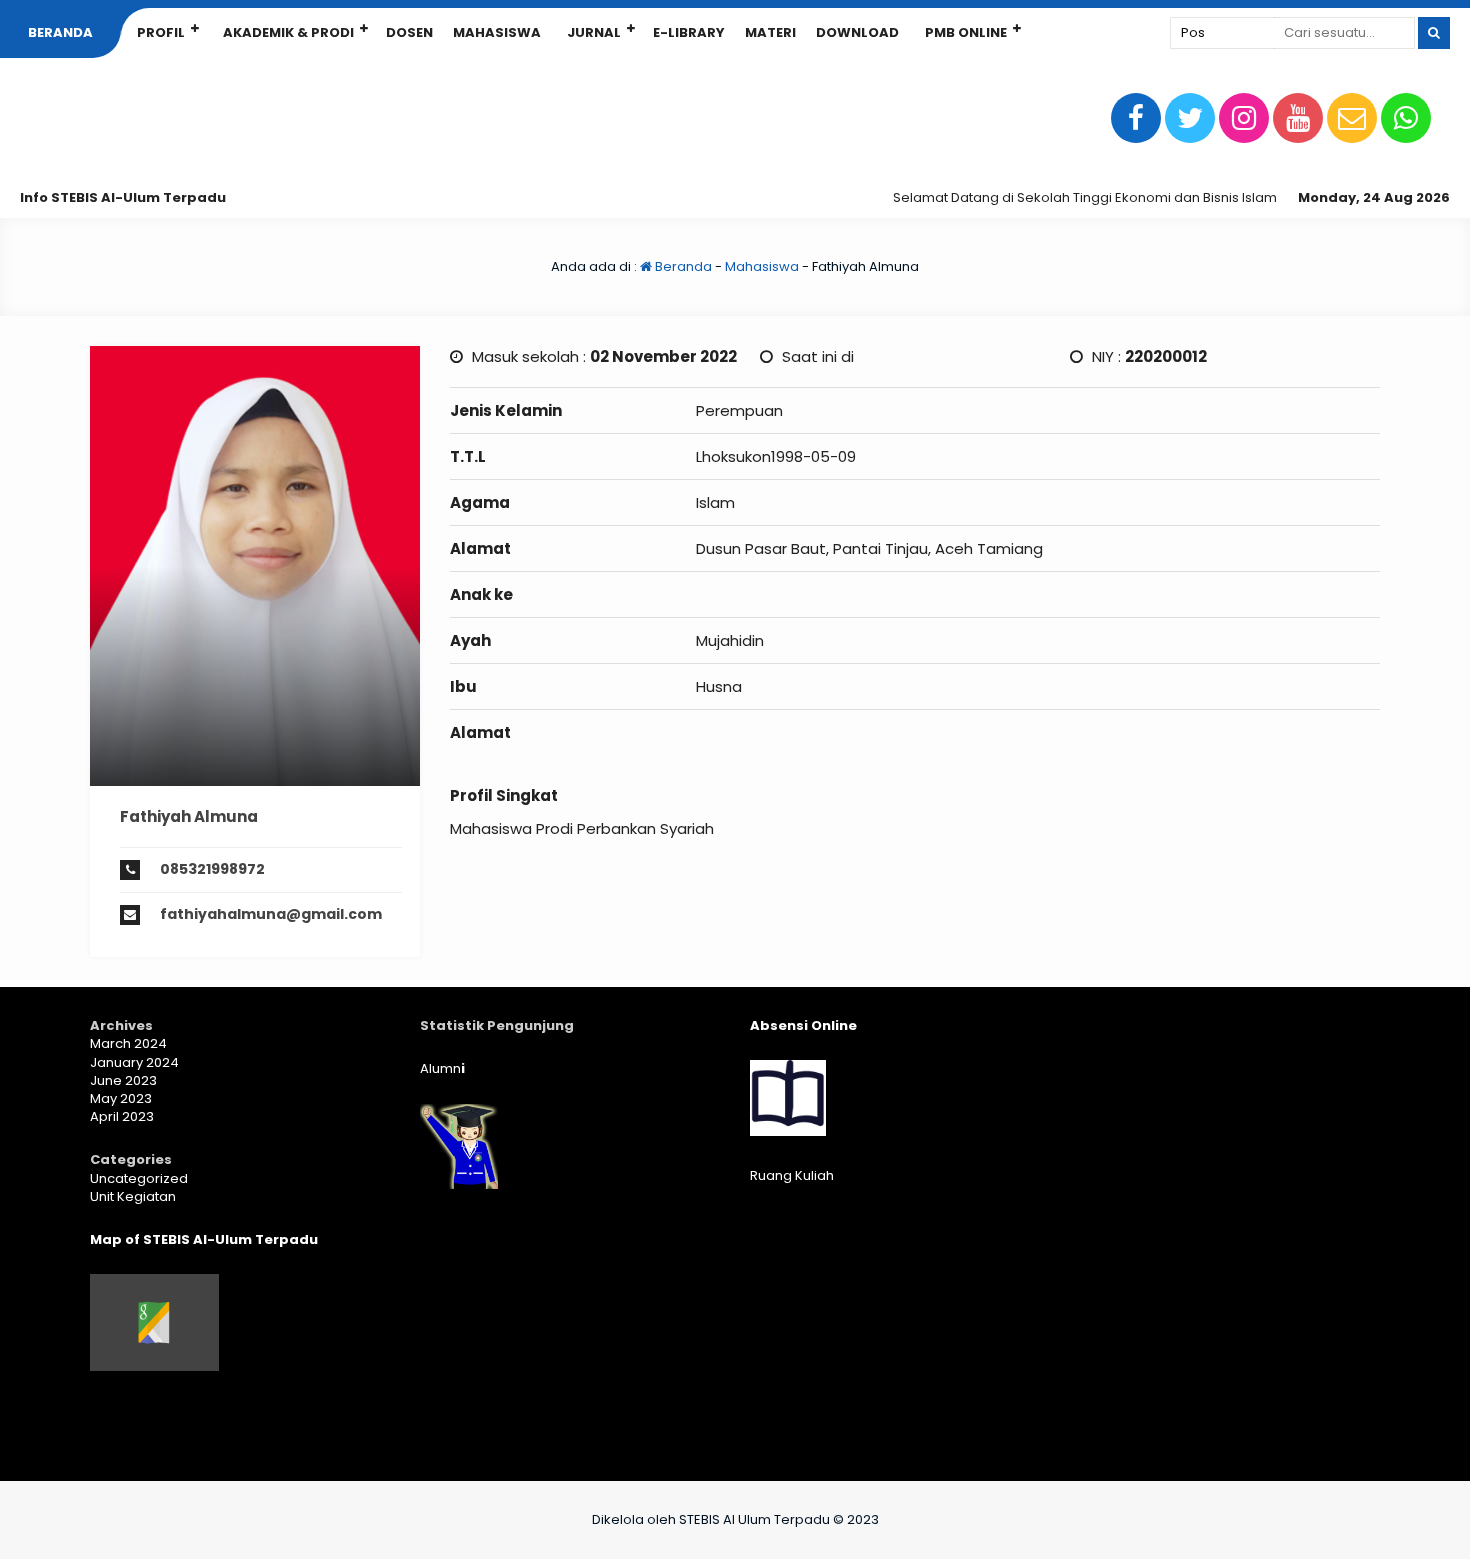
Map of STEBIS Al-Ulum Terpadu (204, 1239)
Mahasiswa (497, 32)
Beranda (60, 32)
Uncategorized (139, 1178)
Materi (770, 32)
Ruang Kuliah (792, 1175)
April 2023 (122, 1116)
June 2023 (123, 1080)
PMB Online (966, 32)
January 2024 (134, 1062)
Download (857, 32)
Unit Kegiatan (133, 1196)
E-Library (689, 32)
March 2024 (128, 1043)
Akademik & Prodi (288, 32)
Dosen (409, 32)
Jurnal (594, 32)
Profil (161, 32)
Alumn (442, 1068)
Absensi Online (803, 1025)
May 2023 (121, 1098)
